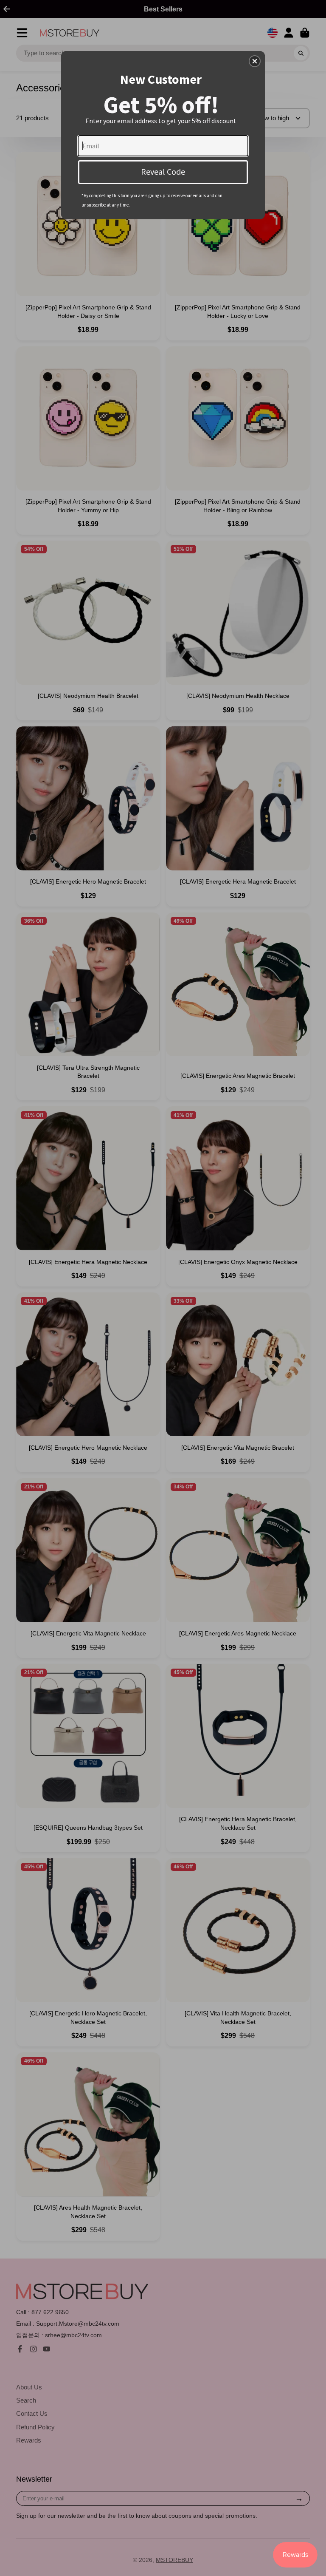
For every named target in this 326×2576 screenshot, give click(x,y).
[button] (255, 61)
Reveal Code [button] (163, 171)
